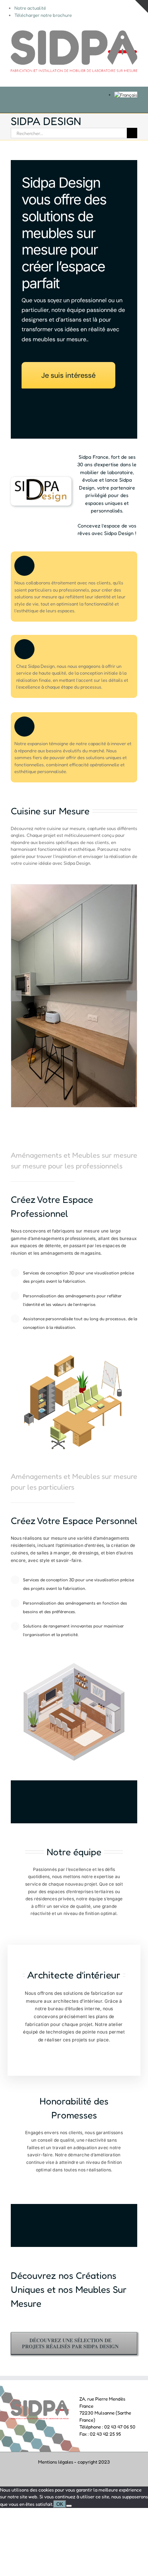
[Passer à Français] (126, 95)
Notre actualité (30, 8)
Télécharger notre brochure (43, 15)
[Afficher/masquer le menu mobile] (134, 76)
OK (60, 2504)
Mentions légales (56, 2462)
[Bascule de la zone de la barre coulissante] (142, 6)
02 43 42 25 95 (105, 2434)
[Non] (69, 2506)
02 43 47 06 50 (120, 2427)
